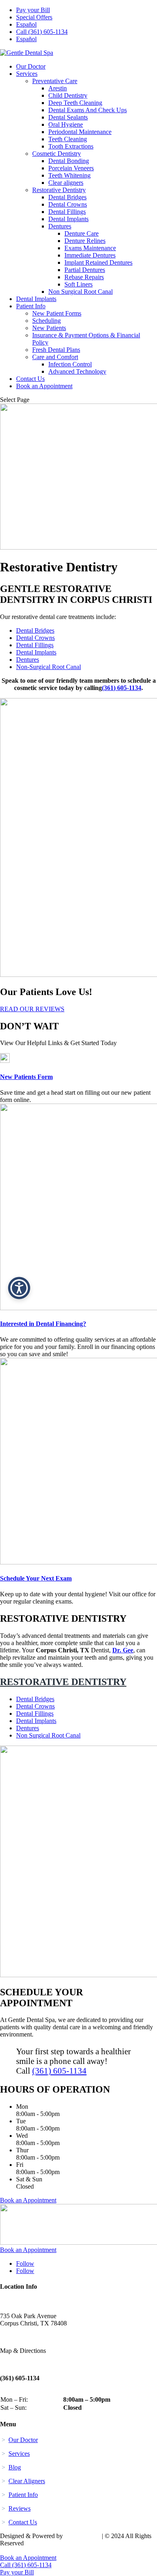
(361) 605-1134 (122, 688)
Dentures (60, 226)
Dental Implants (68, 219)
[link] (5, 1061)
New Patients (49, 328)
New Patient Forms (57, 313)
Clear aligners (66, 183)
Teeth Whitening (69, 175)
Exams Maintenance (90, 248)
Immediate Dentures (90, 255)
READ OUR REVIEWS (32, 1009)
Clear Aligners (27, 2481)
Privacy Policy (20, 2550)
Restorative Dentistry (59, 190)
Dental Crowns (68, 204)
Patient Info (31, 306)
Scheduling (46, 321)
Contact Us (30, 379)
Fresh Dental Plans (56, 350)
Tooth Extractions (71, 146)
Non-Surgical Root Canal (49, 667)
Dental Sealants (68, 117)
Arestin (58, 88)
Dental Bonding (69, 161)
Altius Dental (82, 2536)
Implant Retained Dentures (98, 262)
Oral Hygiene (66, 124)
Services (27, 74)
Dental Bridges (67, 197)
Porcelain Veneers (71, 168)
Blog (15, 2467)
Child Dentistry (68, 95)
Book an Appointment (44, 386)
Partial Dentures (85, 270)
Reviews (20, 2508)
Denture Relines (85, 241)
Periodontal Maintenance (80, 132)
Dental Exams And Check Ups (88, 110)
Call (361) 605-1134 (42, 32)
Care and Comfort (55, 357)
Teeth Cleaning (68, 139)
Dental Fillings (67, 212)
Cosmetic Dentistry (57, 154)
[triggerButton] (19, 1288)
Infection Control (70, 364)
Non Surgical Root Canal (81, 292)
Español (26, 24)
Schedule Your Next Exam (36, 1578)
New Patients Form (26, 1077)
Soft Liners (78, 284)
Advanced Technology (77, 371)
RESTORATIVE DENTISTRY (63, 1682)
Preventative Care (55, 81)
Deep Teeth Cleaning (75, 103)
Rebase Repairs (84, 277)
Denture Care (82, 233)
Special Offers (34, 17)
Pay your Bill (33, 10)
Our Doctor (31, 66)
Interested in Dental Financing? (43, 1324)
